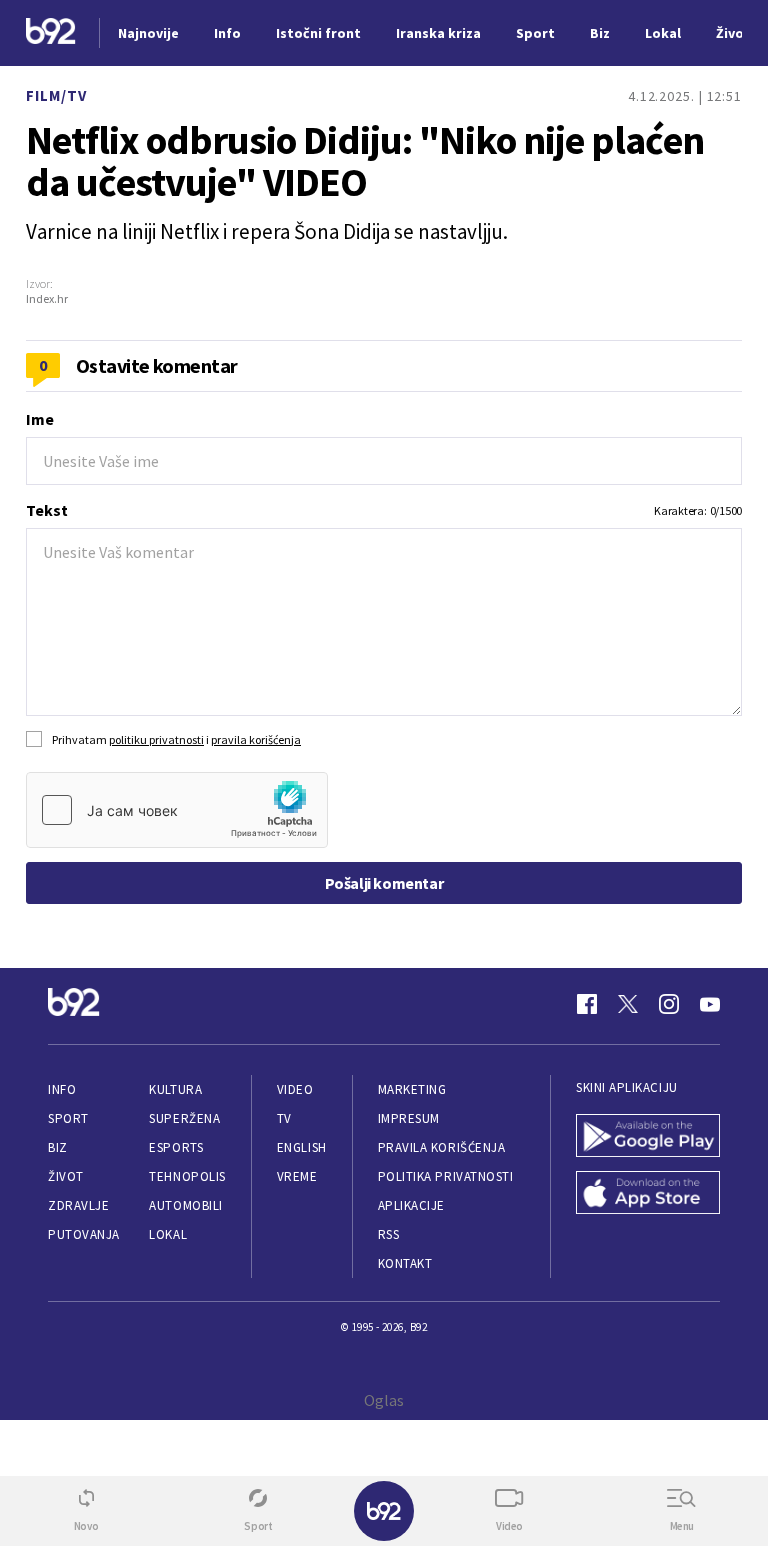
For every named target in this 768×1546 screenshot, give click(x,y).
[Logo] (51, 33)
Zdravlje (78, 1205)
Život (66, 1176)
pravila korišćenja (256, 739)
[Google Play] (648, 1137)
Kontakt (405, 1263)
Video (295, 1089)
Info (62, 1089)
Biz (58, 1147)
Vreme (297, 1176)
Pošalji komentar (384, 883)
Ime (40, 419)
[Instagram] (669, 1004)
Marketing (412, 1089)
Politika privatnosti (446, 1176)
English (302, 1147)
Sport (68, 1118)
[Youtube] (710, 1004)
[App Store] (648, 1194)
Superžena (184, 1118)
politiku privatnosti (156, 739)
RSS (389, 1234)
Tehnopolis (187, 1176)
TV (284, 1118)
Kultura (175, 1089)
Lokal (168, 1234)
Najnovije (148, 33)
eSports (176, 1147)
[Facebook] (587, 1004)
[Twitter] (628, 1004)
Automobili (185, 1205)
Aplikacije (411, 1205)
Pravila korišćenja (442, 1147)
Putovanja (84, 1234)
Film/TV (56, 95)
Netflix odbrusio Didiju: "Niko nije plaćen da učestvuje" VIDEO (365, 161)
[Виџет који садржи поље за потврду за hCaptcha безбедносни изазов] (177, 810)
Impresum (409, 1118)
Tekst (47, 510)
